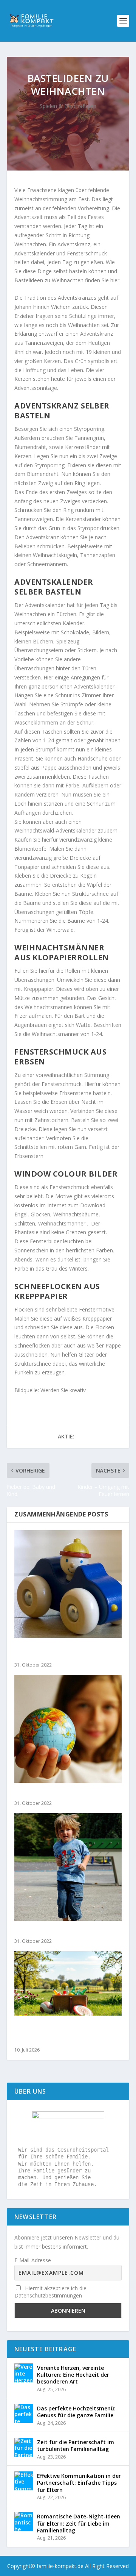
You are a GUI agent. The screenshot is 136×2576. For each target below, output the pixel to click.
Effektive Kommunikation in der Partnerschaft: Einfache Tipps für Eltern (79, 2483)
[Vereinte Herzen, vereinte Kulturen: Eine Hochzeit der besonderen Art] (24, 2373)
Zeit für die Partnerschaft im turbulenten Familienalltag (76, 2445)
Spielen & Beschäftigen (68, 106)
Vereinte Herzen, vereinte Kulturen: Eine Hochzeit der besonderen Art (73, 2375)
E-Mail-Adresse (33, 2260)
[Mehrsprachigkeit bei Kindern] (68, 1729)
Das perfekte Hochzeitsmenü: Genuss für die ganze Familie (76, 2412)
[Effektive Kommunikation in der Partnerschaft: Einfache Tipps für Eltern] (24, 2481)
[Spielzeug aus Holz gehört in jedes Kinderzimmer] (68, 1584)
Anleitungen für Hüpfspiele (53, 1932)
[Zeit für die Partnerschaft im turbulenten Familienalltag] (24, 2447)
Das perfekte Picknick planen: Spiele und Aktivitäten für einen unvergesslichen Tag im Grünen (65, 2033)
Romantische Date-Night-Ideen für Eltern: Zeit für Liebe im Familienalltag (79, 2523)
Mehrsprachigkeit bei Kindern (56, 1794)
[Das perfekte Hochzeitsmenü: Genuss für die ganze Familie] (24, 2413)
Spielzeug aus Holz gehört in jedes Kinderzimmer (63, 1652)
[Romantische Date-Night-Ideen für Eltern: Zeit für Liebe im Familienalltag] (24, 2521)
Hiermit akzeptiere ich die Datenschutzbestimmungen (50, 2292)
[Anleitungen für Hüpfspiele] (68, 1867)
